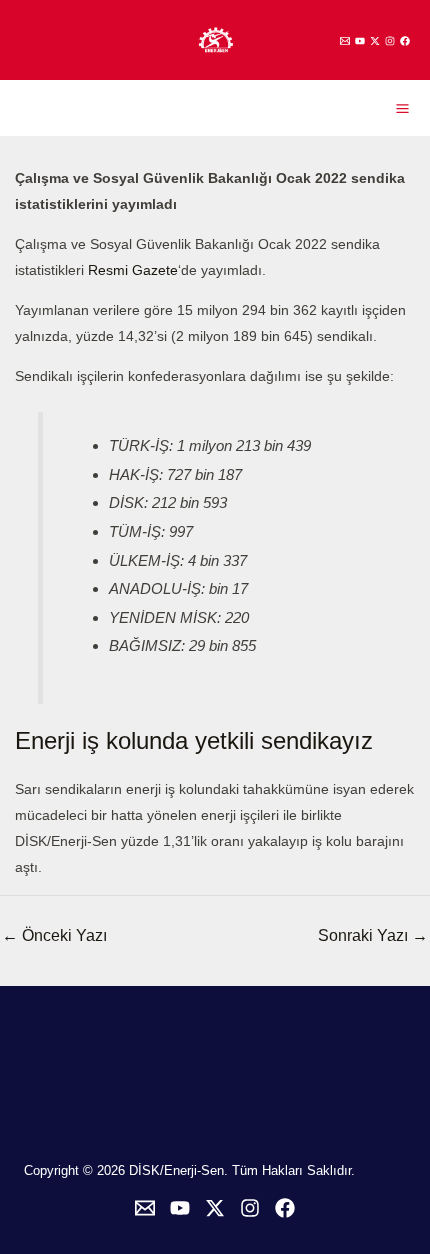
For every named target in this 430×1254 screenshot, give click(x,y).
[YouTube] (360, 41)
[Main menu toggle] (402, 108)
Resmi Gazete (133, 270)
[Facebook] (405, 41)
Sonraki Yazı (373, 935)
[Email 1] (345, 41)
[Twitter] (375, 41)
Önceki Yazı (54, 935)
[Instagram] (390, 41)
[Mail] (145, 1208)
